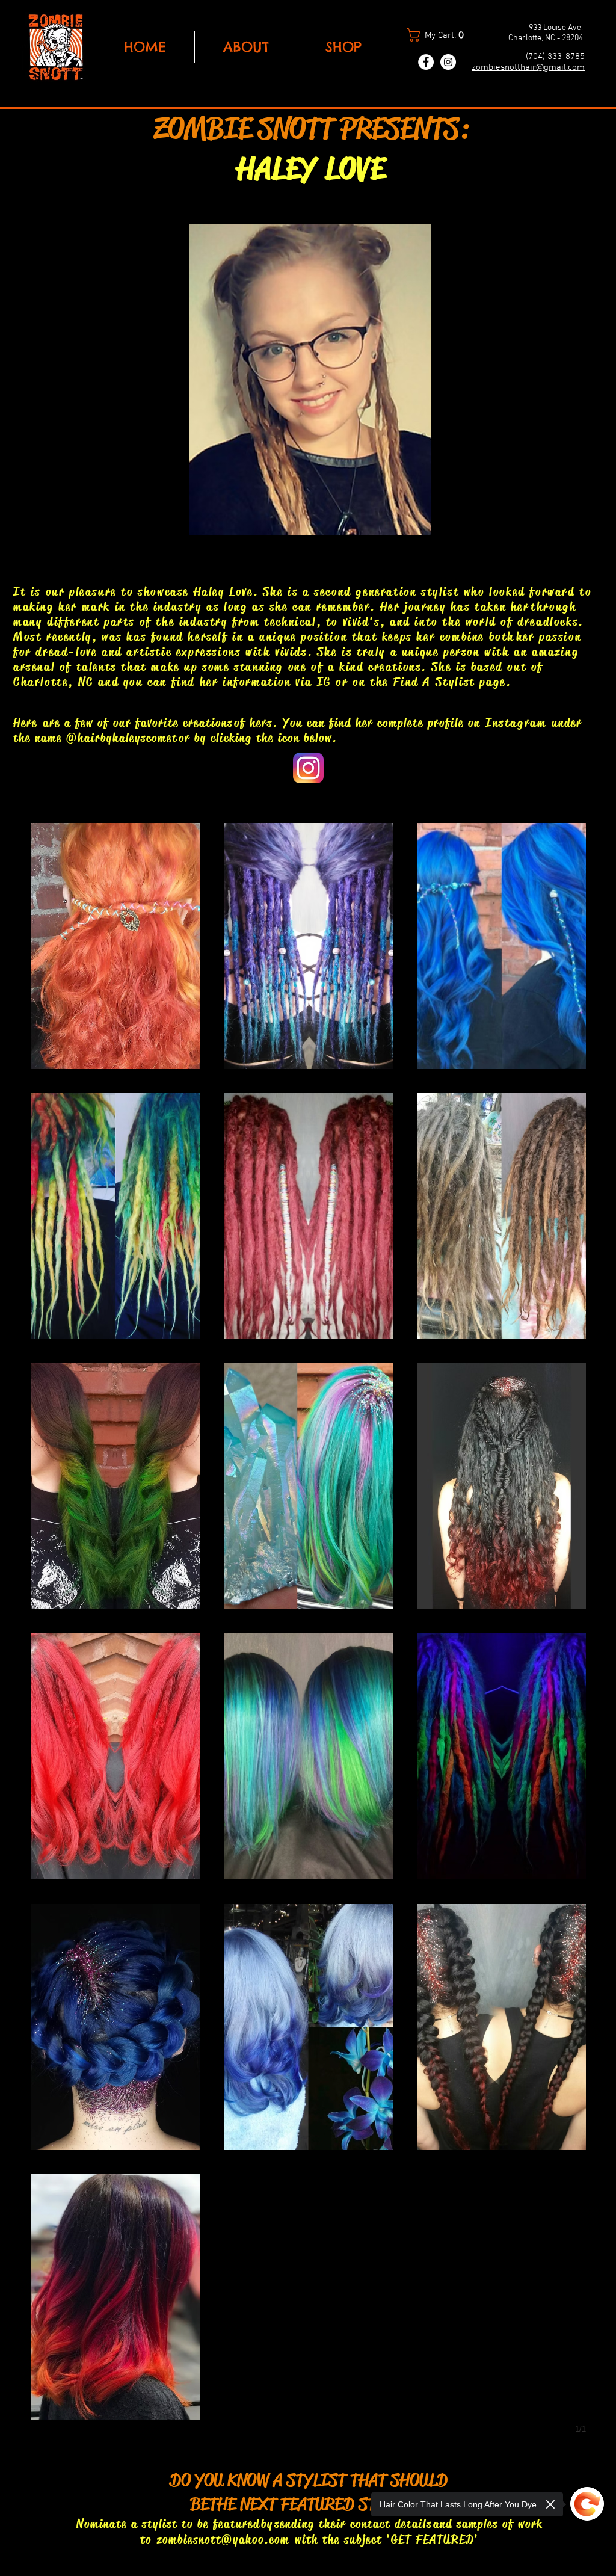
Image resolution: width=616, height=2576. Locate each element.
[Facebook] (426, 62)
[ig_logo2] (308, 768)
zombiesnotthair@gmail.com (528, 67)
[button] (440, 35)
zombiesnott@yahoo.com (223, 2540)
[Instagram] (448, 62)
